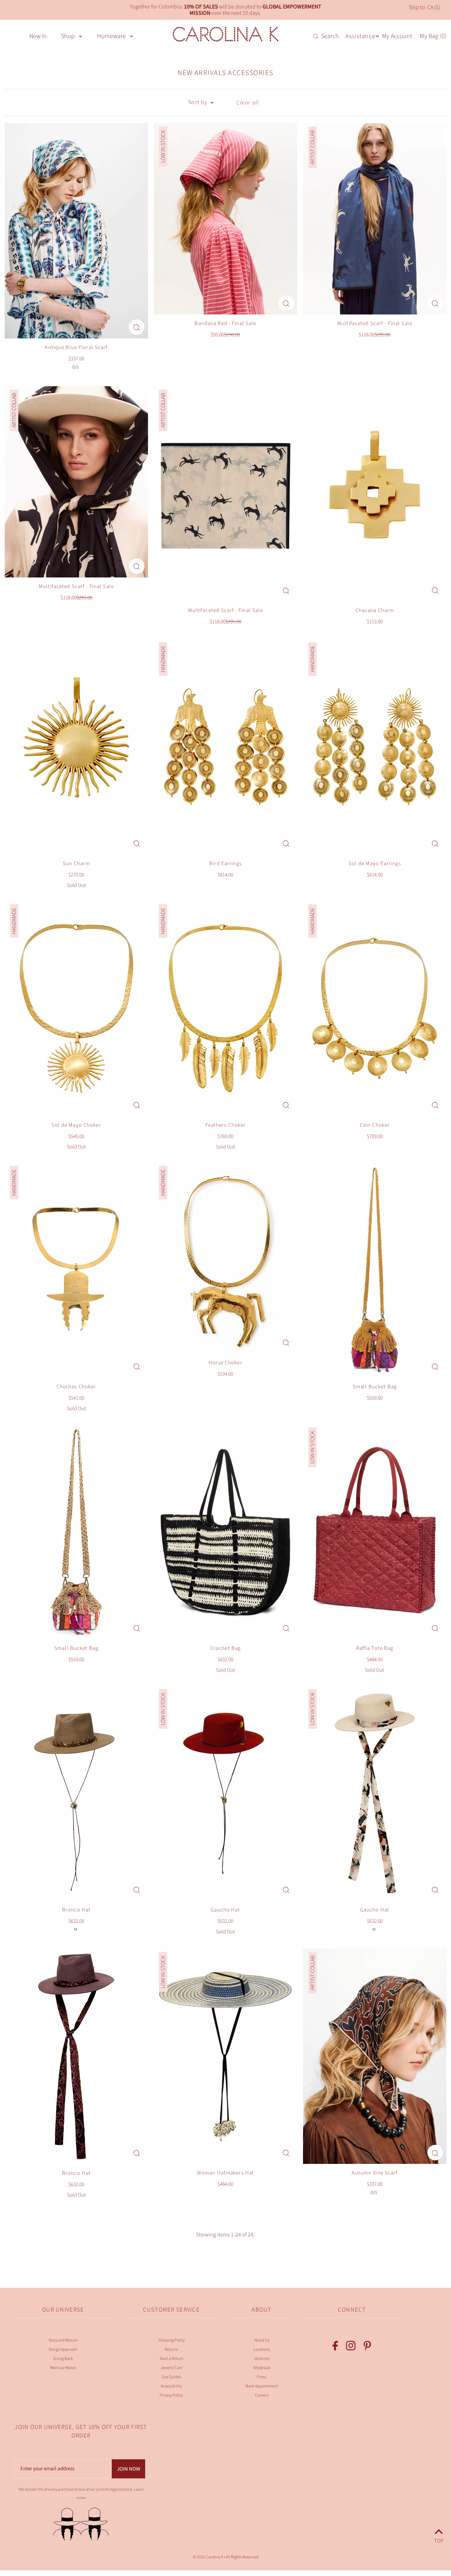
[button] (81, 36)
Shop (68, 36)
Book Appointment (262, 2386)
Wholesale (262, 2368)
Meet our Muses (63, 2368)
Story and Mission (63, 2340)
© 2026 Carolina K (208, 2557)
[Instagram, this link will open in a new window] (351, 2347)
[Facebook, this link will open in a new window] (335, 2347)
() (433, 36)
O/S (75, 367)
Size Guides (171, 2377)
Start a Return (171, 2359)
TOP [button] (439, 2540)
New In (38, 36)
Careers (262, 2395)
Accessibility (171, 2386)
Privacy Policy (171, 2395)
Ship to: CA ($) (424, 7)
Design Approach (63, 2349)
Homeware (111, 36)
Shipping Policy (171, 2340)
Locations (262, 2349)
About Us (262, 2340)
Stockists (262, 2359)
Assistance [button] (360, 36)
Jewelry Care (171, 2368)
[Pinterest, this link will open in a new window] (367, 2347)
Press (262, 2377)
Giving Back (63, 2359)
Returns (171, 2349)
